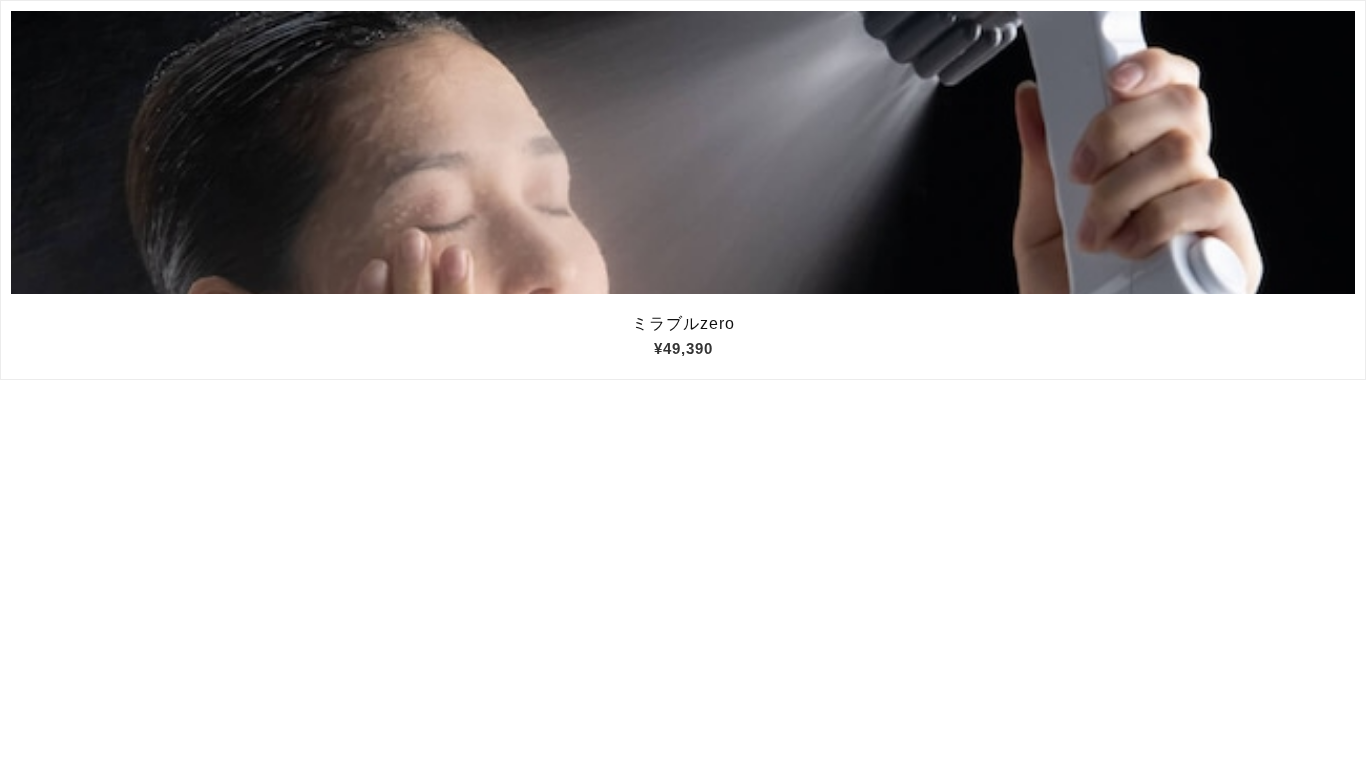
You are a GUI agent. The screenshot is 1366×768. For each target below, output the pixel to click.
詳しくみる (683, 153)
